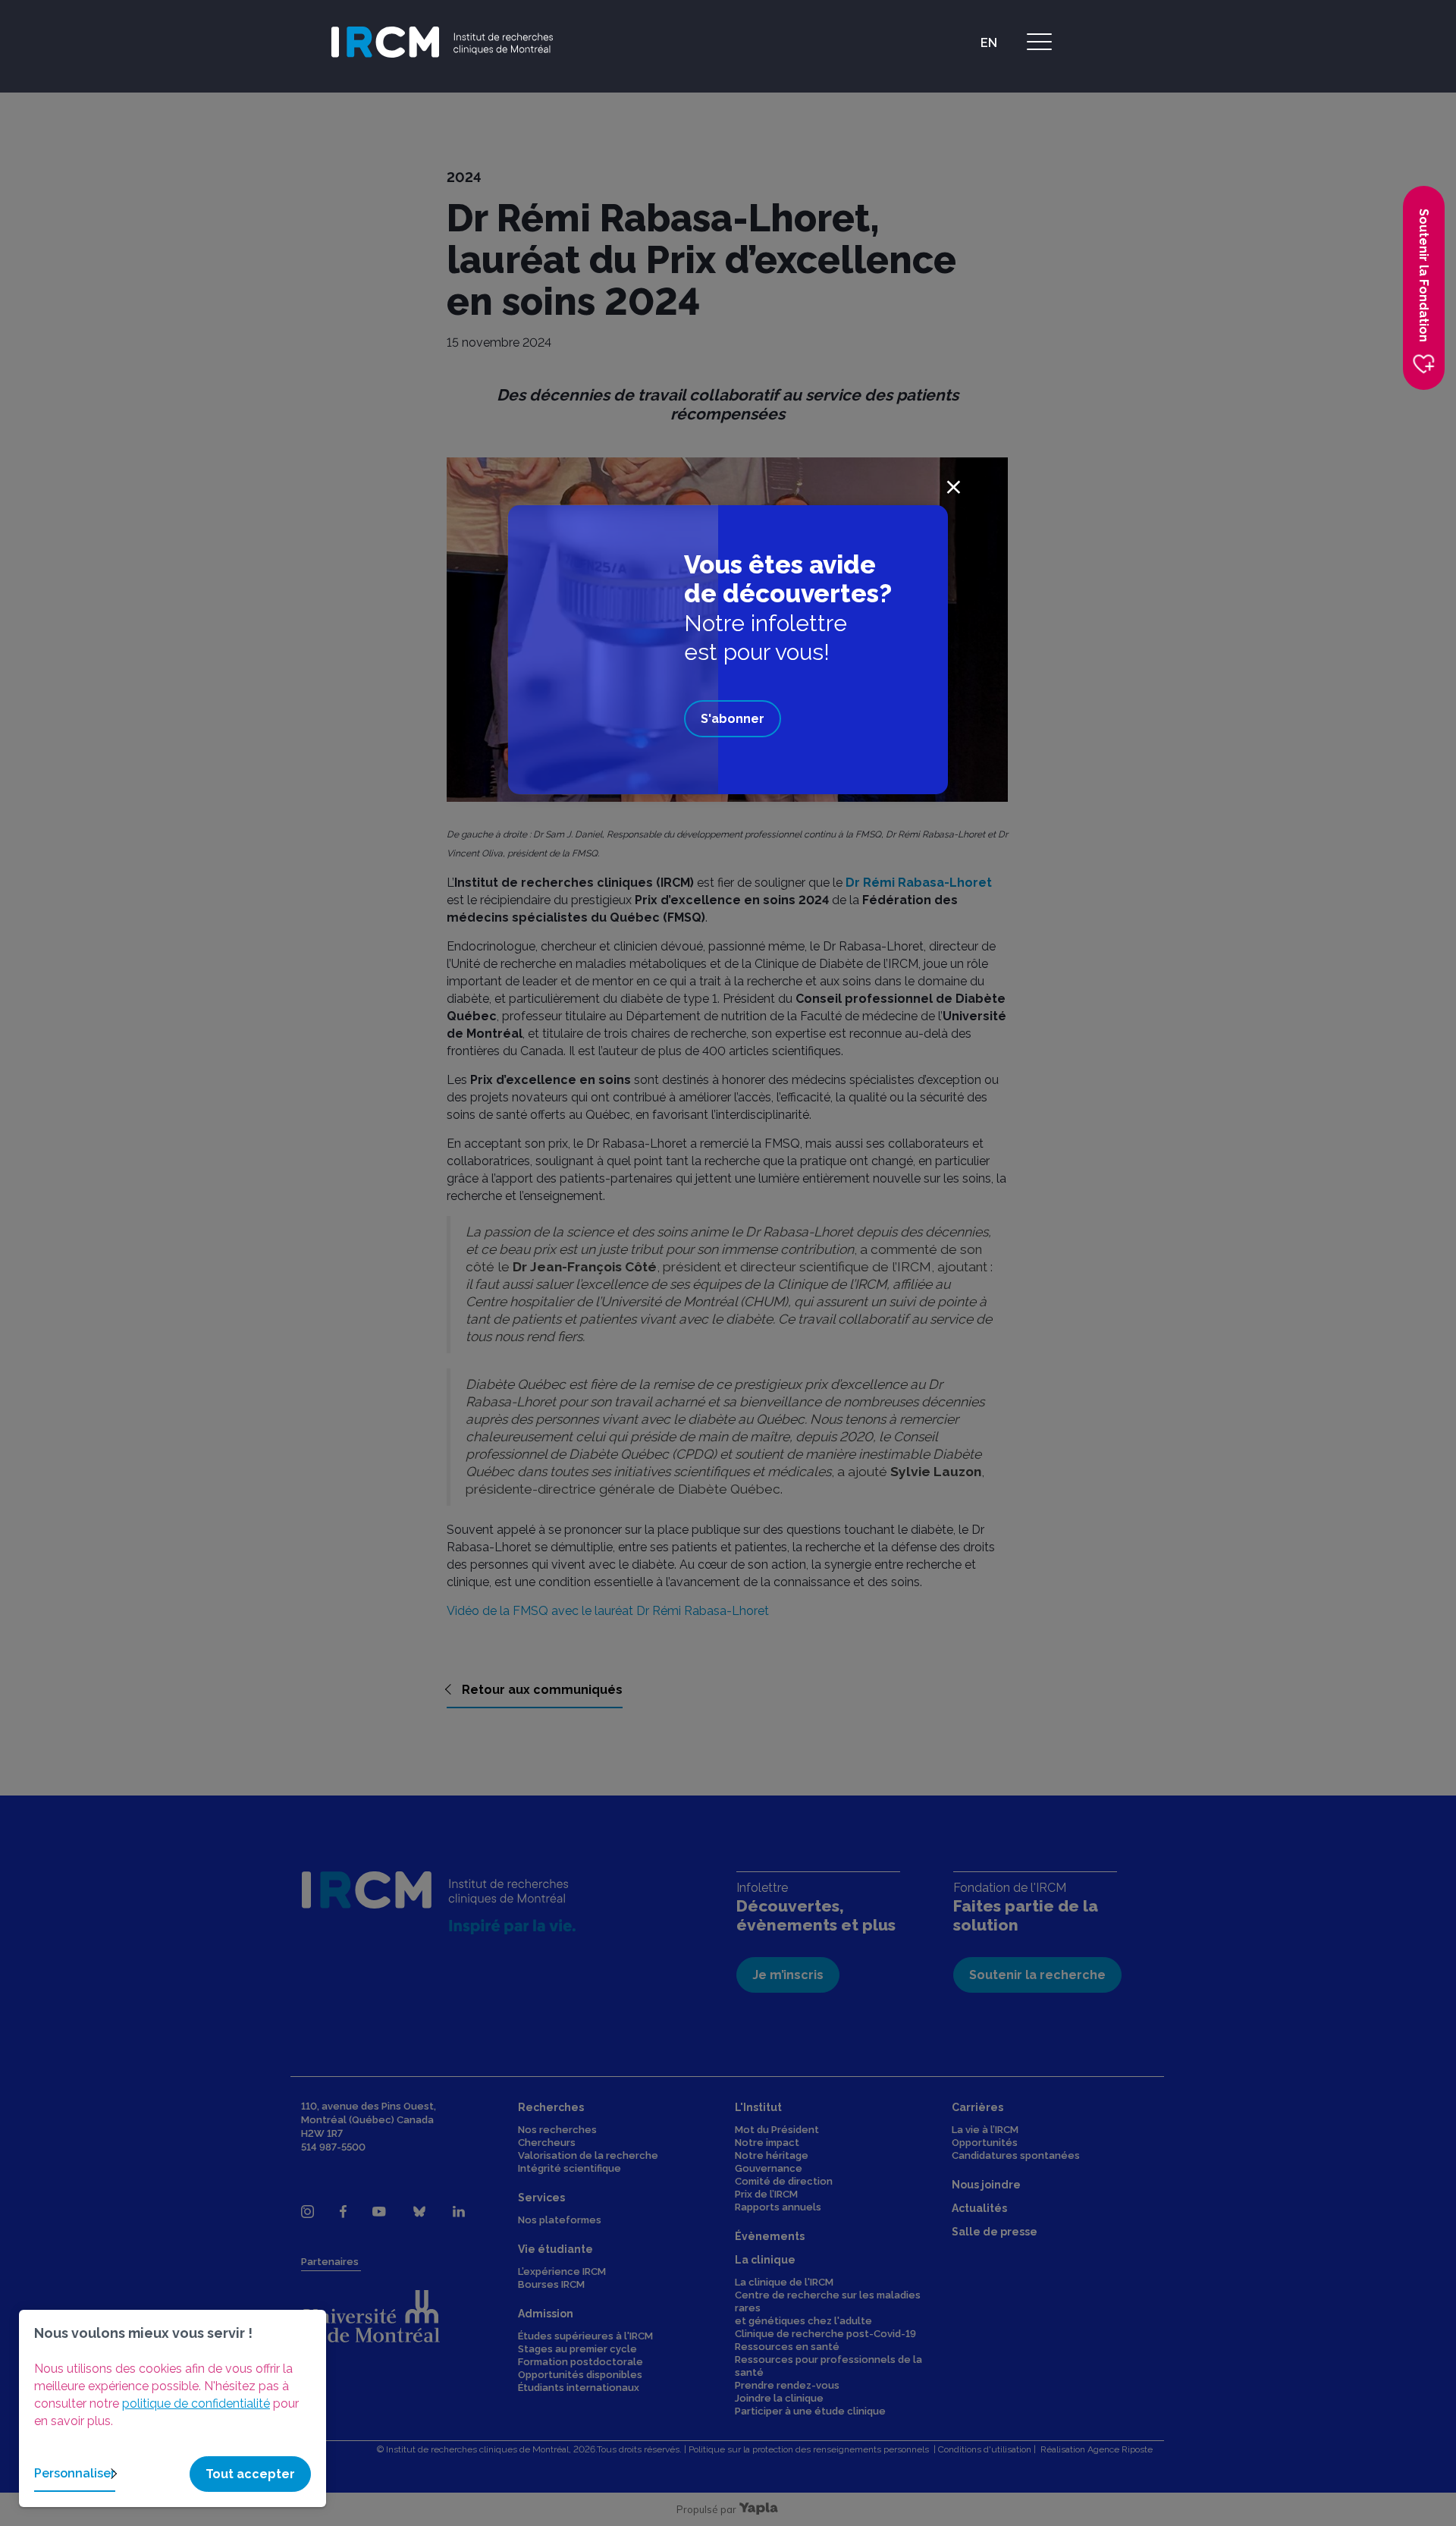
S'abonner (733, 719)
